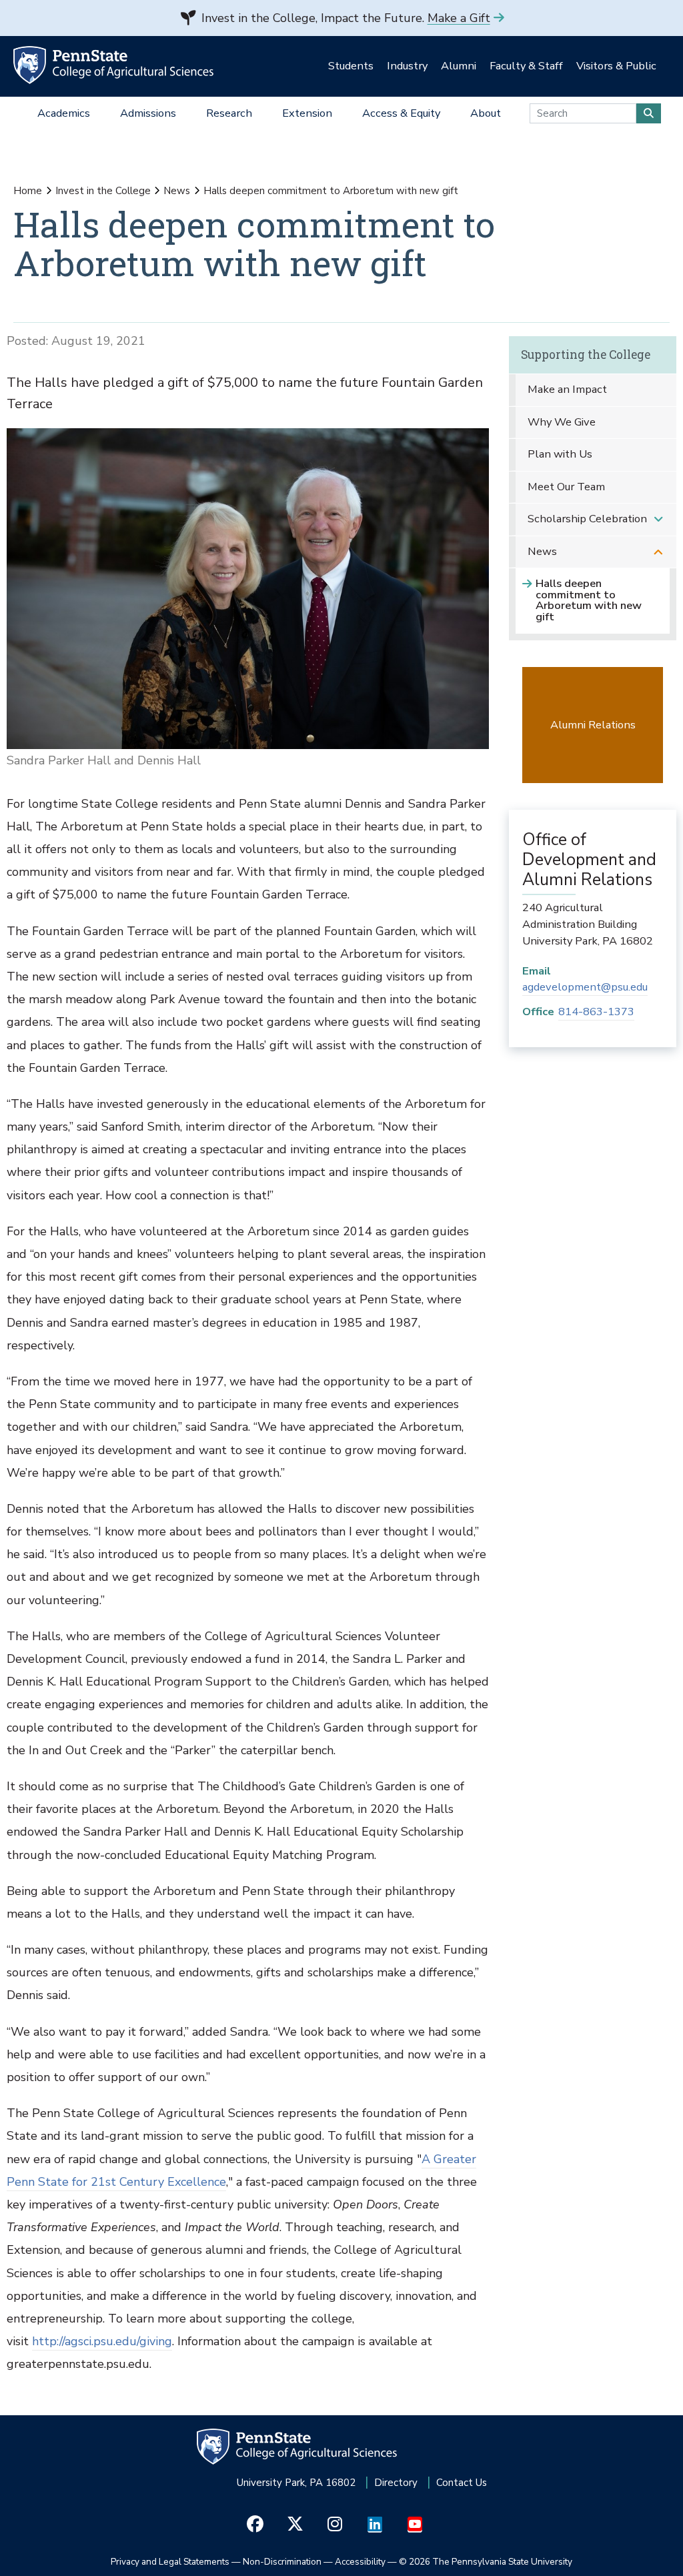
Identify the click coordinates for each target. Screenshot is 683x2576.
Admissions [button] (148, 113)
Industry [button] (407, 66)
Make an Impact (567, 389)
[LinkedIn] (375, 2525)
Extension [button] (307, 113)
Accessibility (360, 2562)
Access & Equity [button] (401, 113)
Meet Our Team (566, 487)
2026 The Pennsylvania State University (486, 2562)
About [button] (486, 113)
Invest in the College (103, 191)
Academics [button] (64, 113)
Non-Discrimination (282, 2562)
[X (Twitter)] (295, 2525)
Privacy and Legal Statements (170, 2562)
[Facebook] (255, 2525)
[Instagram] (335, 2525)
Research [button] (229, 113)
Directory (396, 2483)
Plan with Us (560, 454)
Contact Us (462, 2483)
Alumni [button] (459, 66)
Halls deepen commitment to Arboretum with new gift (589, 600)
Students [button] (351, 66)
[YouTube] (415, 2525)
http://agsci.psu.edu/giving (102, 2341)
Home (28, 191)
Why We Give (562, 422)
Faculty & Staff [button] (526, 66)
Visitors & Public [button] (616, 66)
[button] (658, 519)
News (177, 191)
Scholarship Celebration (587, 519)
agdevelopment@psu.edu (585, 987)
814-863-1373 (596, 1012)
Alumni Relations (593, 725)
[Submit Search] (649, 113)
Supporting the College (586, 355)
